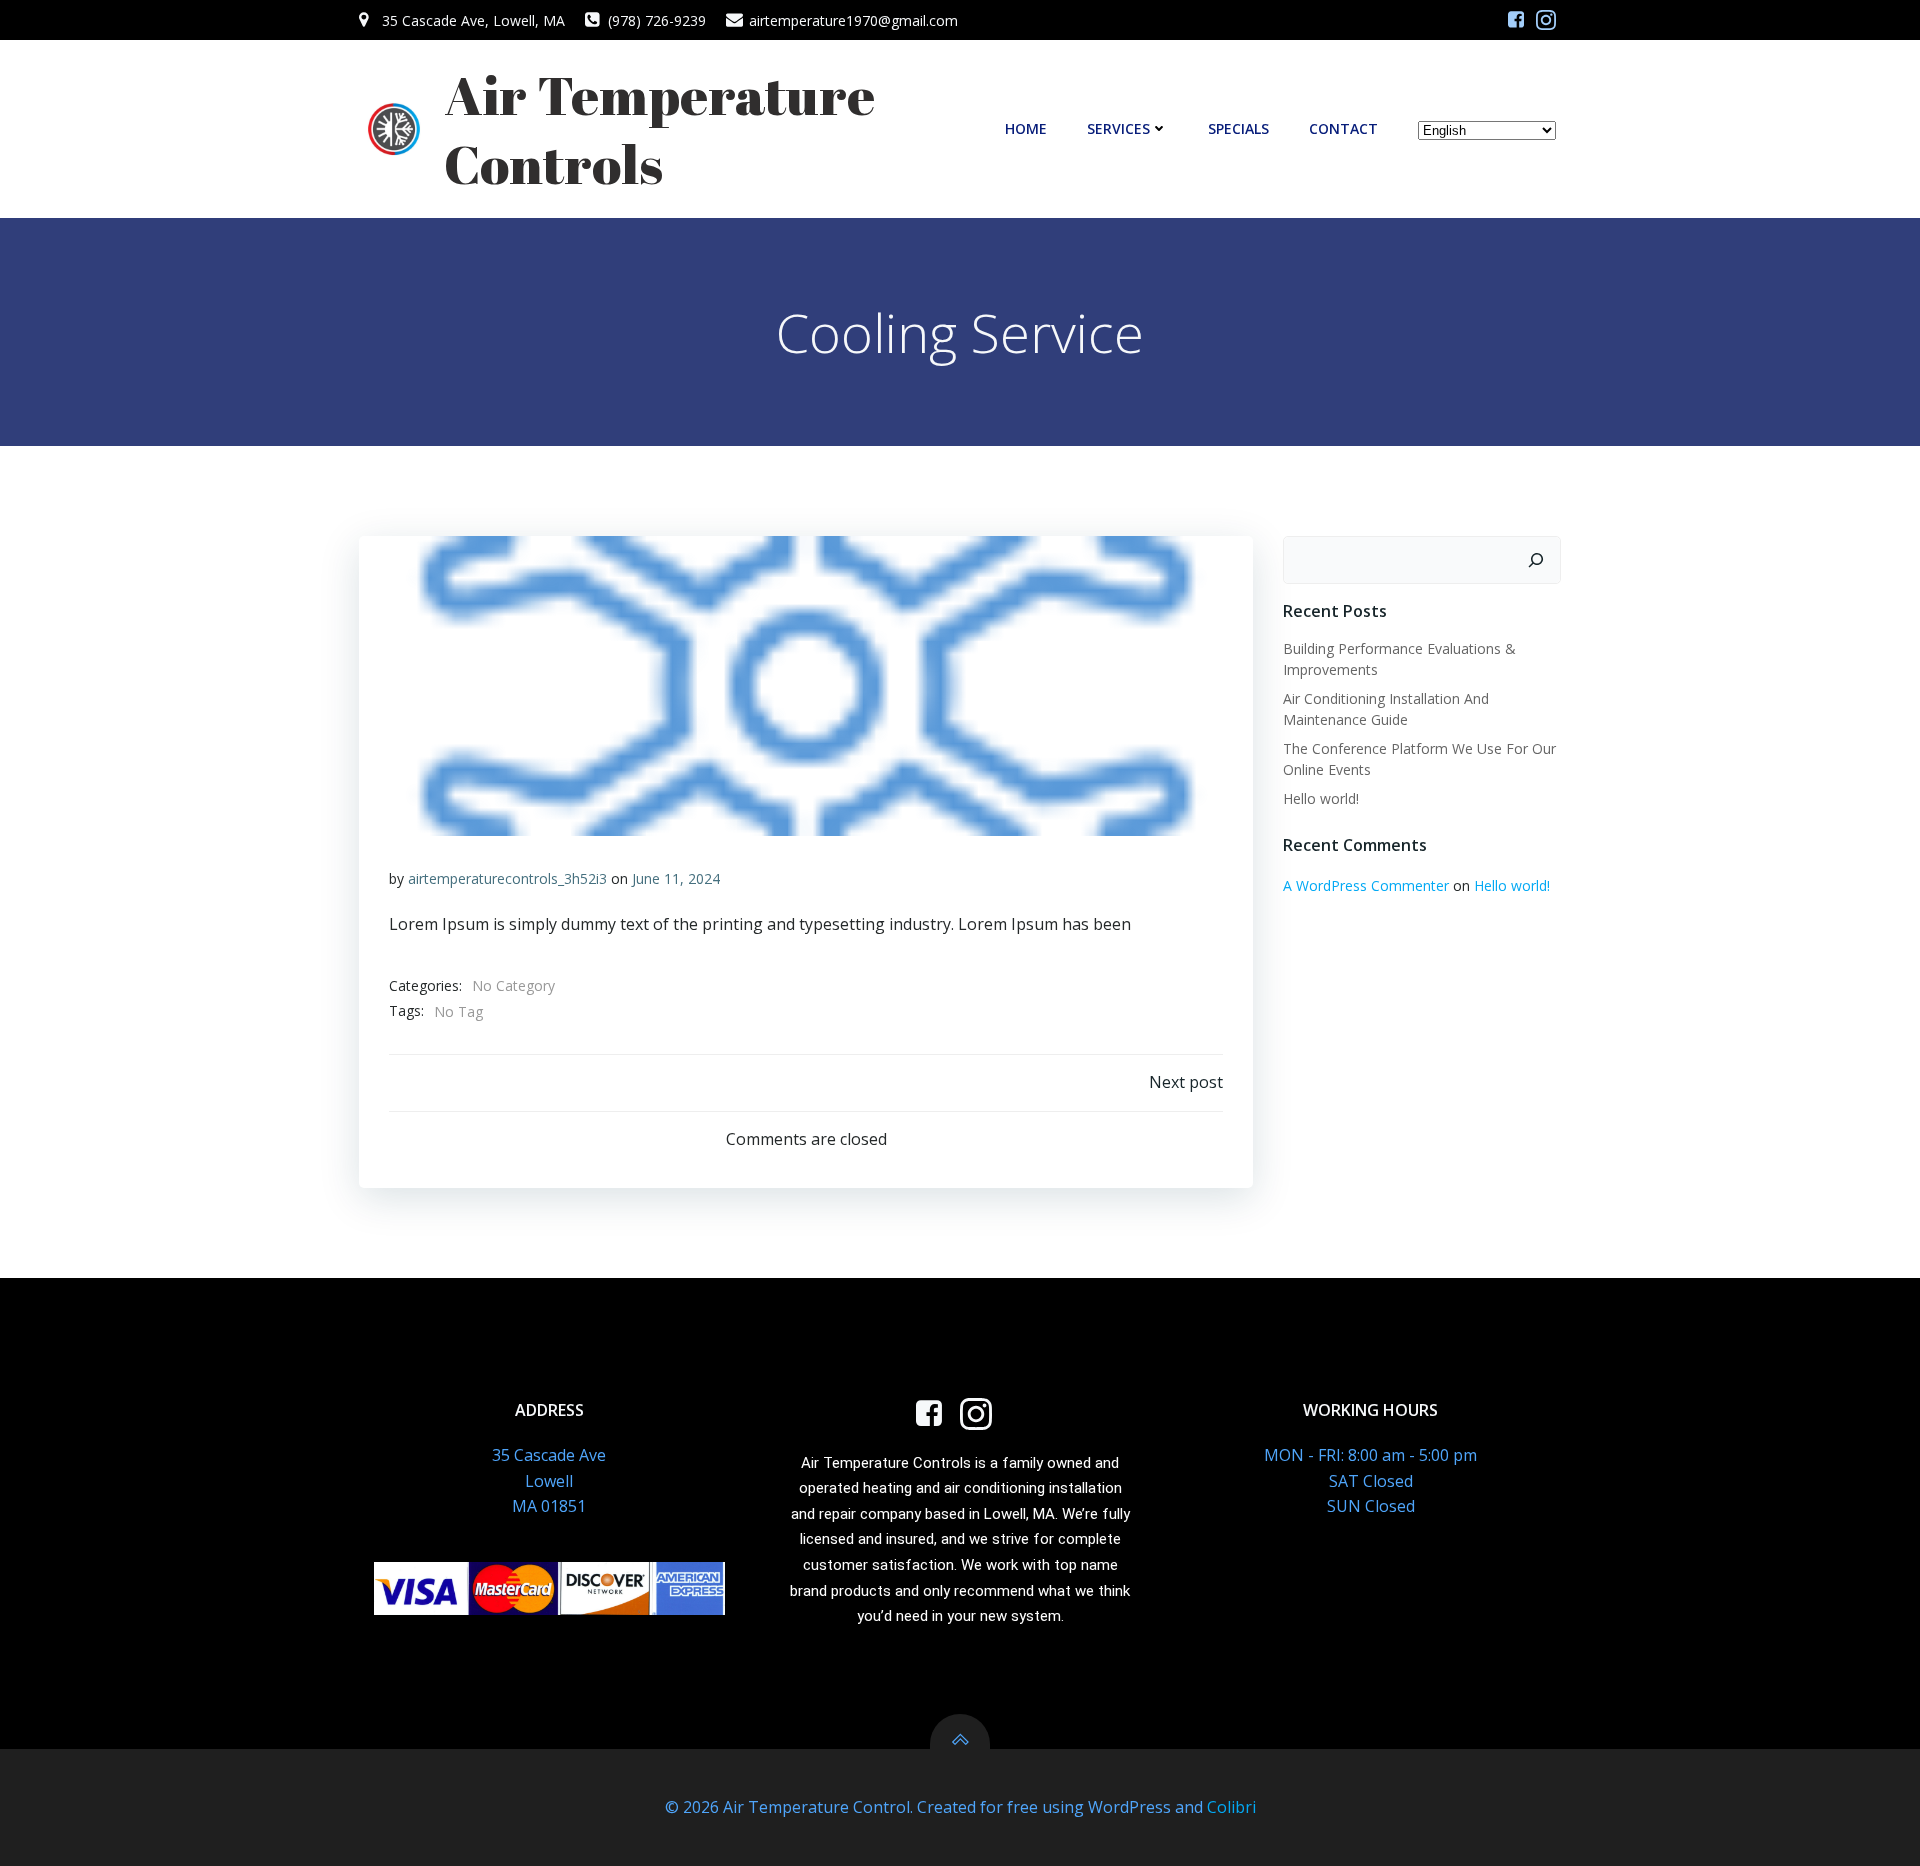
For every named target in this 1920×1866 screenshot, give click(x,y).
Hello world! (1321, 798)
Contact (1343, 128)
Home (1026, 128)
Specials (1238, 128)
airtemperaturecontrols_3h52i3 (507, 878)
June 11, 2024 (676, 878)
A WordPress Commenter (1366, 885)
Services (1118, 128)
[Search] (1536, 560)
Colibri (1231, 1807)
